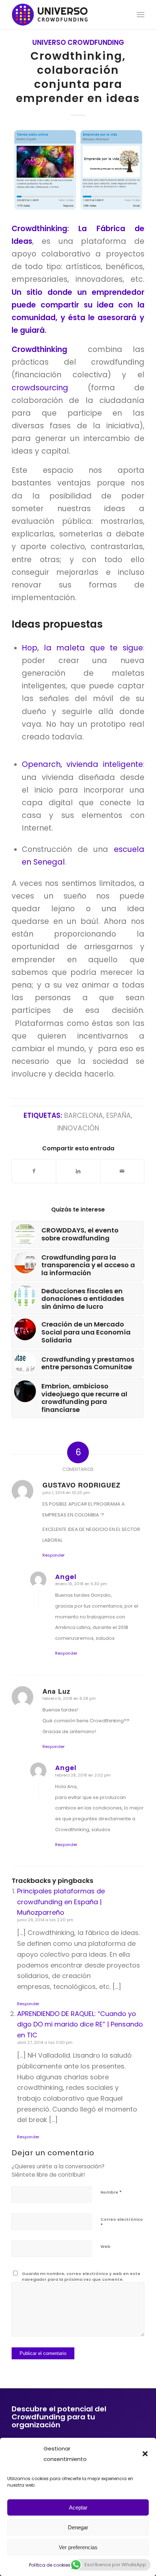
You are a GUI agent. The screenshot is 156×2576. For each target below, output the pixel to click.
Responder (54, 1555)
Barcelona (84, 1115)
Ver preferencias (78, 2547)
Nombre (111, 2192)
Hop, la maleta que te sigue (82, 648)
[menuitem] (141, 14)
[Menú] (141, 14)
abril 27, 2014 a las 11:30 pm (45, 2042)
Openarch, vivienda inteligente (82, 764)
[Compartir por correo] (122, 1171)
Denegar (78, 2527)
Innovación (78, 1128)
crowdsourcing (40, 388)
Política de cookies (50, 2565)
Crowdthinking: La (54, 228)
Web (105, 2246)
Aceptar (78, 2507)
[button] (145, 2454)
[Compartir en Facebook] (34, 1171)
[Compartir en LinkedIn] (78, 1171)
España (119, 1115)
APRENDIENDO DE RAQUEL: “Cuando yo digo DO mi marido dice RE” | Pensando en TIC (80, 2024)
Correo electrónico (122, 2222)
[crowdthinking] (78, 170)
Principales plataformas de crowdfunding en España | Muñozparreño (61, 1902)
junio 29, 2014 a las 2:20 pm (45, 1920)
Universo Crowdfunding (78, 43)
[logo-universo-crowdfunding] (65, 14)
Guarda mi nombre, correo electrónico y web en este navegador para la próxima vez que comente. (81, 2277)
